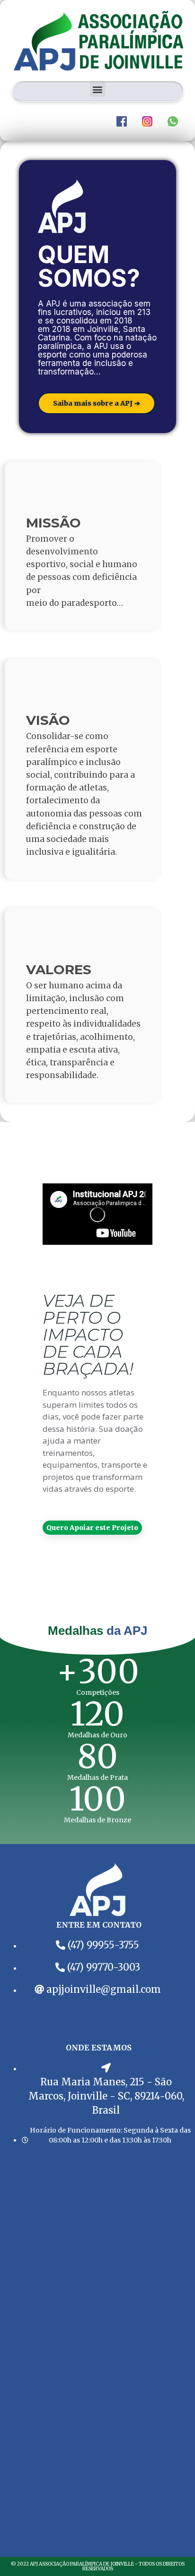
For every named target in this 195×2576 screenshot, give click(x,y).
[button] (98, 89)
